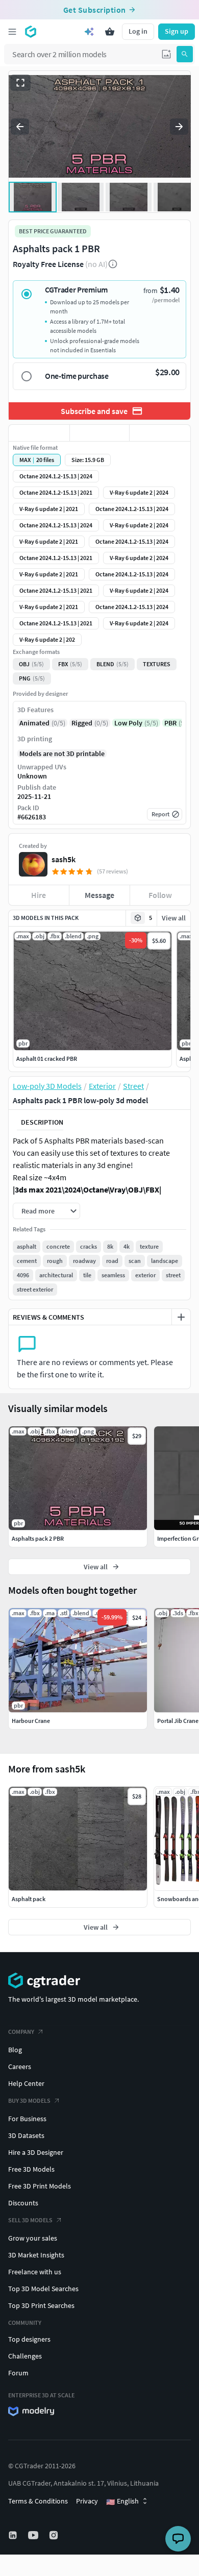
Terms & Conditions (38, 2501)
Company (21, 2032)
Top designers (29, 2339)
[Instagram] (55, 2535)
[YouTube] (34, 2535)
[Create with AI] (89, 32)
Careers (20, 2067)
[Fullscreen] (20, 83)
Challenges (25, 2356)
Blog (15, 2050)
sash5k (64, 859)
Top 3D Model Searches (43, 2289)
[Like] (39, 433)
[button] (166, 54)
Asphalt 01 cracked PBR (47, 1059)
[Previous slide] (20, 127)
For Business (27, 2119)
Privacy (87, 2501)
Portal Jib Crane (178, 1721)
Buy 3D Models (29, 2100)
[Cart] (110, 32)
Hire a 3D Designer (36, 2152)
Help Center (26, 2083)
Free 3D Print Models (40, 2186)
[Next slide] (179, 127)
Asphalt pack (29, 1899)
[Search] (185, 54)
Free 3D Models (31, 2169)
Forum (18, 2373)
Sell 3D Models (30, 2220)
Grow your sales (33, 2238)
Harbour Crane (31, 1721)
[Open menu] (12, 32)
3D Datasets (26, 2135)
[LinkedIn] (14, 2535)
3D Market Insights (36, 2255)
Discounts (23, 2203)
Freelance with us (35, 2272)
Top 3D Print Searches (41, 2305)
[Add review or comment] (181, 1317)
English (122, 2501)
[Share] (160, 433)
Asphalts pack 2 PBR (38, 1538)
